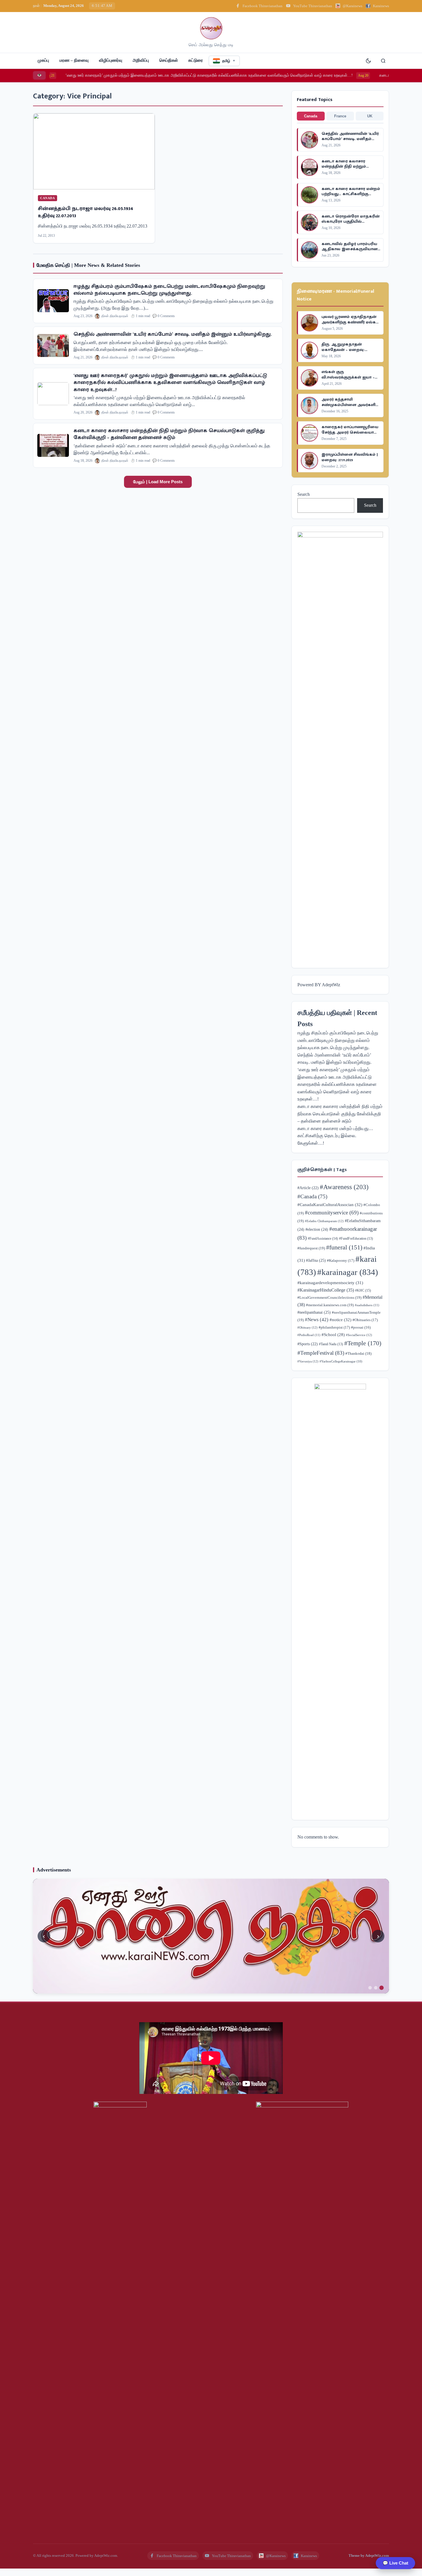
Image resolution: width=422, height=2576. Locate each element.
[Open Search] (383, 61)
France (340, 116)
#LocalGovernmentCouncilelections (329, 1297)
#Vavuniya (308, 1361)
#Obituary (307, 1327)
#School (333, 1335)
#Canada (312, 1196)
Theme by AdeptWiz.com (369, 2555)
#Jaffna (316, 1260)
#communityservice (332, 1213)
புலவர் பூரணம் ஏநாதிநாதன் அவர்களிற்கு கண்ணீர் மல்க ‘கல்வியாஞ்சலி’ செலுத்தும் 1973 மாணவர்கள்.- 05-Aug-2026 (349, 325)
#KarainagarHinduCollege (326, 1290)
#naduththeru (367, 1305)
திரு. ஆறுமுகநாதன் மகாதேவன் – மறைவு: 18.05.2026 (343, 349)
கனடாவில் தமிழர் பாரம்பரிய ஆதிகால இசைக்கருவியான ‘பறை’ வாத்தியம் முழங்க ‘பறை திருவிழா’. (350, 252)
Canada (311, 116)
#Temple (363, 1343)
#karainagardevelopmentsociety (330, 1283)
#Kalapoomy (341, 1261)
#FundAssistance (323, 1239)
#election (317, 1229)
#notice (340, 1320)
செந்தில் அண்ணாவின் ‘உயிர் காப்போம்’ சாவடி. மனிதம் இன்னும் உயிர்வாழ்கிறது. (173, 334)
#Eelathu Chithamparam (324, 1221)
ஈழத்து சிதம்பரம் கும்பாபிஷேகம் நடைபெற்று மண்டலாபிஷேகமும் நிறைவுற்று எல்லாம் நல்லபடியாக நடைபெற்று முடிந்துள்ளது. (169, 290)
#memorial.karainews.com (330, 1305)
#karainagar (348, 1272)
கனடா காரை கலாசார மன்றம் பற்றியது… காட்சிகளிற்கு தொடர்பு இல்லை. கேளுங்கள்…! (351, 197)
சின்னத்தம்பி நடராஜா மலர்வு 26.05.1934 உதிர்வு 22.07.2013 (86, 212)
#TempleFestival (321, 1353)
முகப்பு (43, 60)
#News (317, 1320)
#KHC (363, 1290)
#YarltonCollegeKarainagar (341, 1361)
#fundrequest (311, 1248)
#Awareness (344, 1187)
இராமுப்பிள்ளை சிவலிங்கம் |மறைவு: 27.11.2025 (350, 457)
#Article (308, 1188)
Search (304, 494)
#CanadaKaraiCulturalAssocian (330, 1204)
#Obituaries (365, 1320)
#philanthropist (334, 1327)
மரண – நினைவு (74, 60)
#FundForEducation (356, 1239)
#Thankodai (358, 1353)
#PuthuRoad (309, 1335)
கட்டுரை (196, 60)
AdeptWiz (331, 985)
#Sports (308, 1344)
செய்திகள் (169, 60)
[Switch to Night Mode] (368, 61)
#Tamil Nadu (331, 1344)
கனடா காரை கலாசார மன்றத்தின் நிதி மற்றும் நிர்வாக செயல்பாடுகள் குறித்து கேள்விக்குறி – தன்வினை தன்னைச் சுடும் (169, 434)
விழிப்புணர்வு (111, 60)
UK (370, 116)
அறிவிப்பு (141, 60)
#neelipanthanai (314, 1312)
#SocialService (359, 1335)
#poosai (361, 1327)
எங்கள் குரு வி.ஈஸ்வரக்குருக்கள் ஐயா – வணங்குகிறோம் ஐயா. (348, 377)
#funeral (344, 1247)
